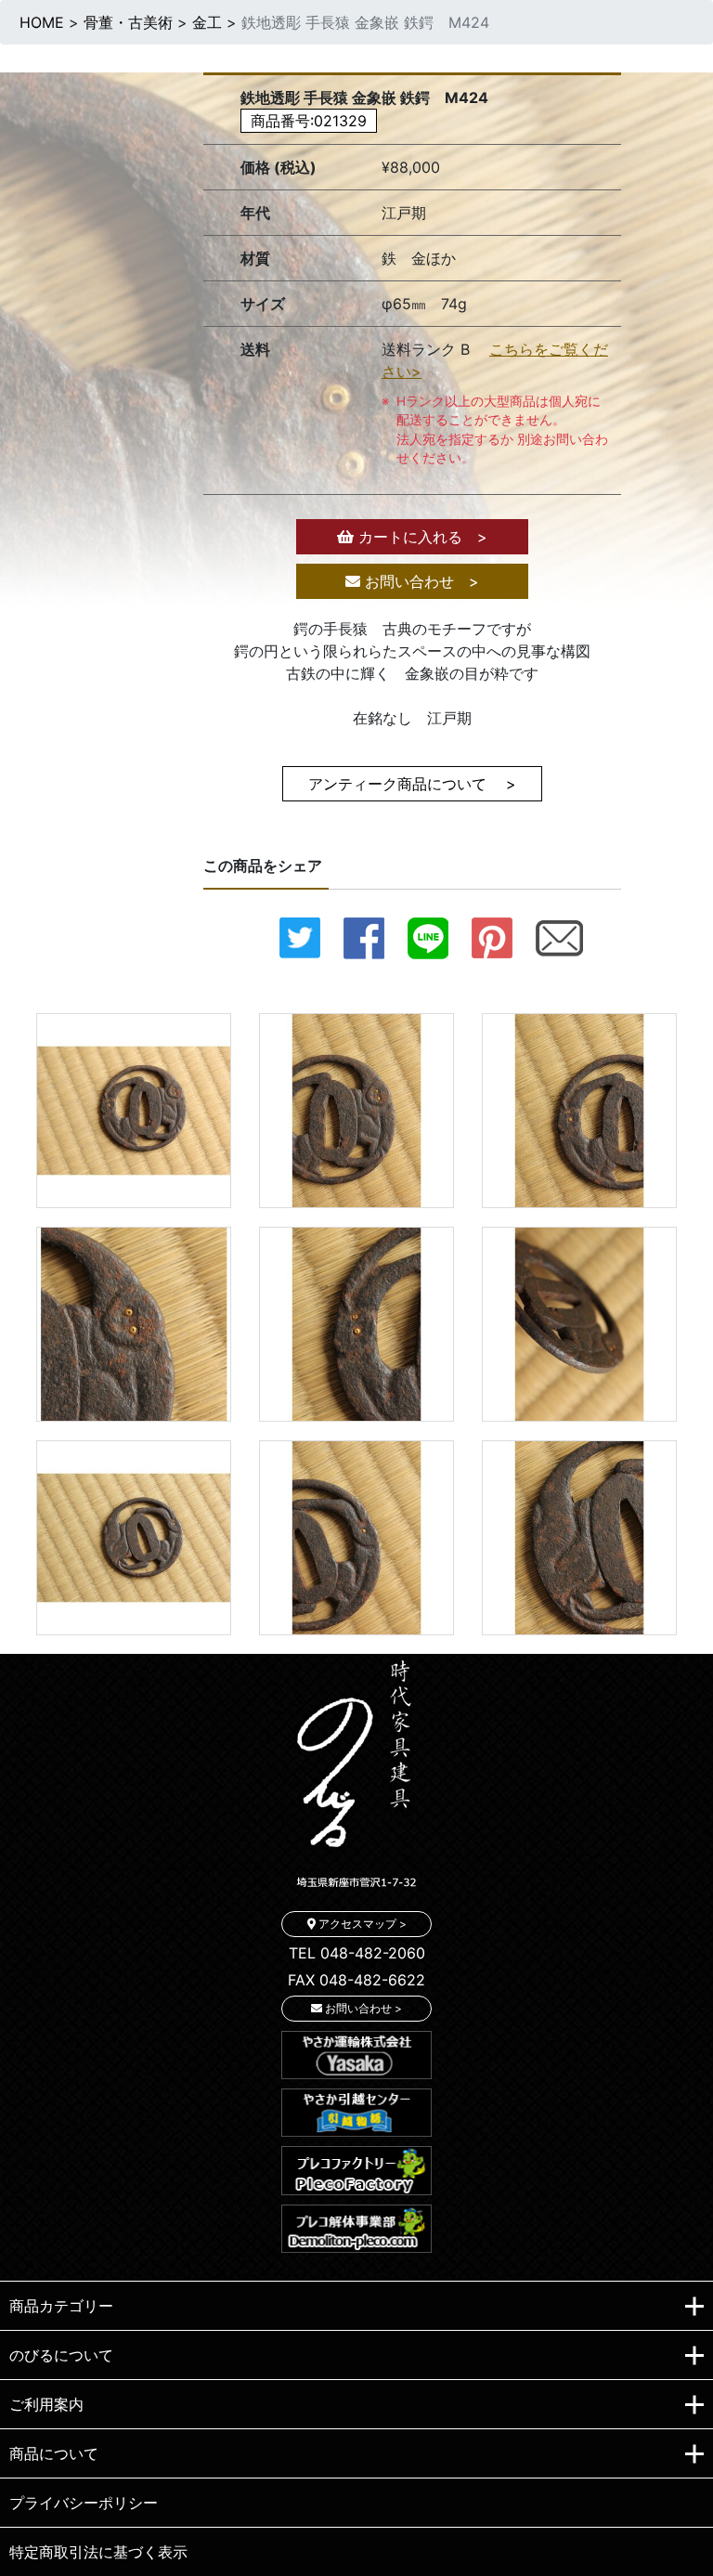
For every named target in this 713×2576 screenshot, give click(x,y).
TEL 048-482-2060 (357, 1953)
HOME (42, 22)
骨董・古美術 (128, 22)
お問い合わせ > (420, 581)
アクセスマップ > (361, 1924)
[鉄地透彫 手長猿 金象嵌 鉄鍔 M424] (134, 1109)
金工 (207, 22)
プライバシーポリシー (84, 2503)
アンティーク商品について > (412, 784)
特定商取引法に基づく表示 (98, 2552)
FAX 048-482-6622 (356, 1980)
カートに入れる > (421, 537)
